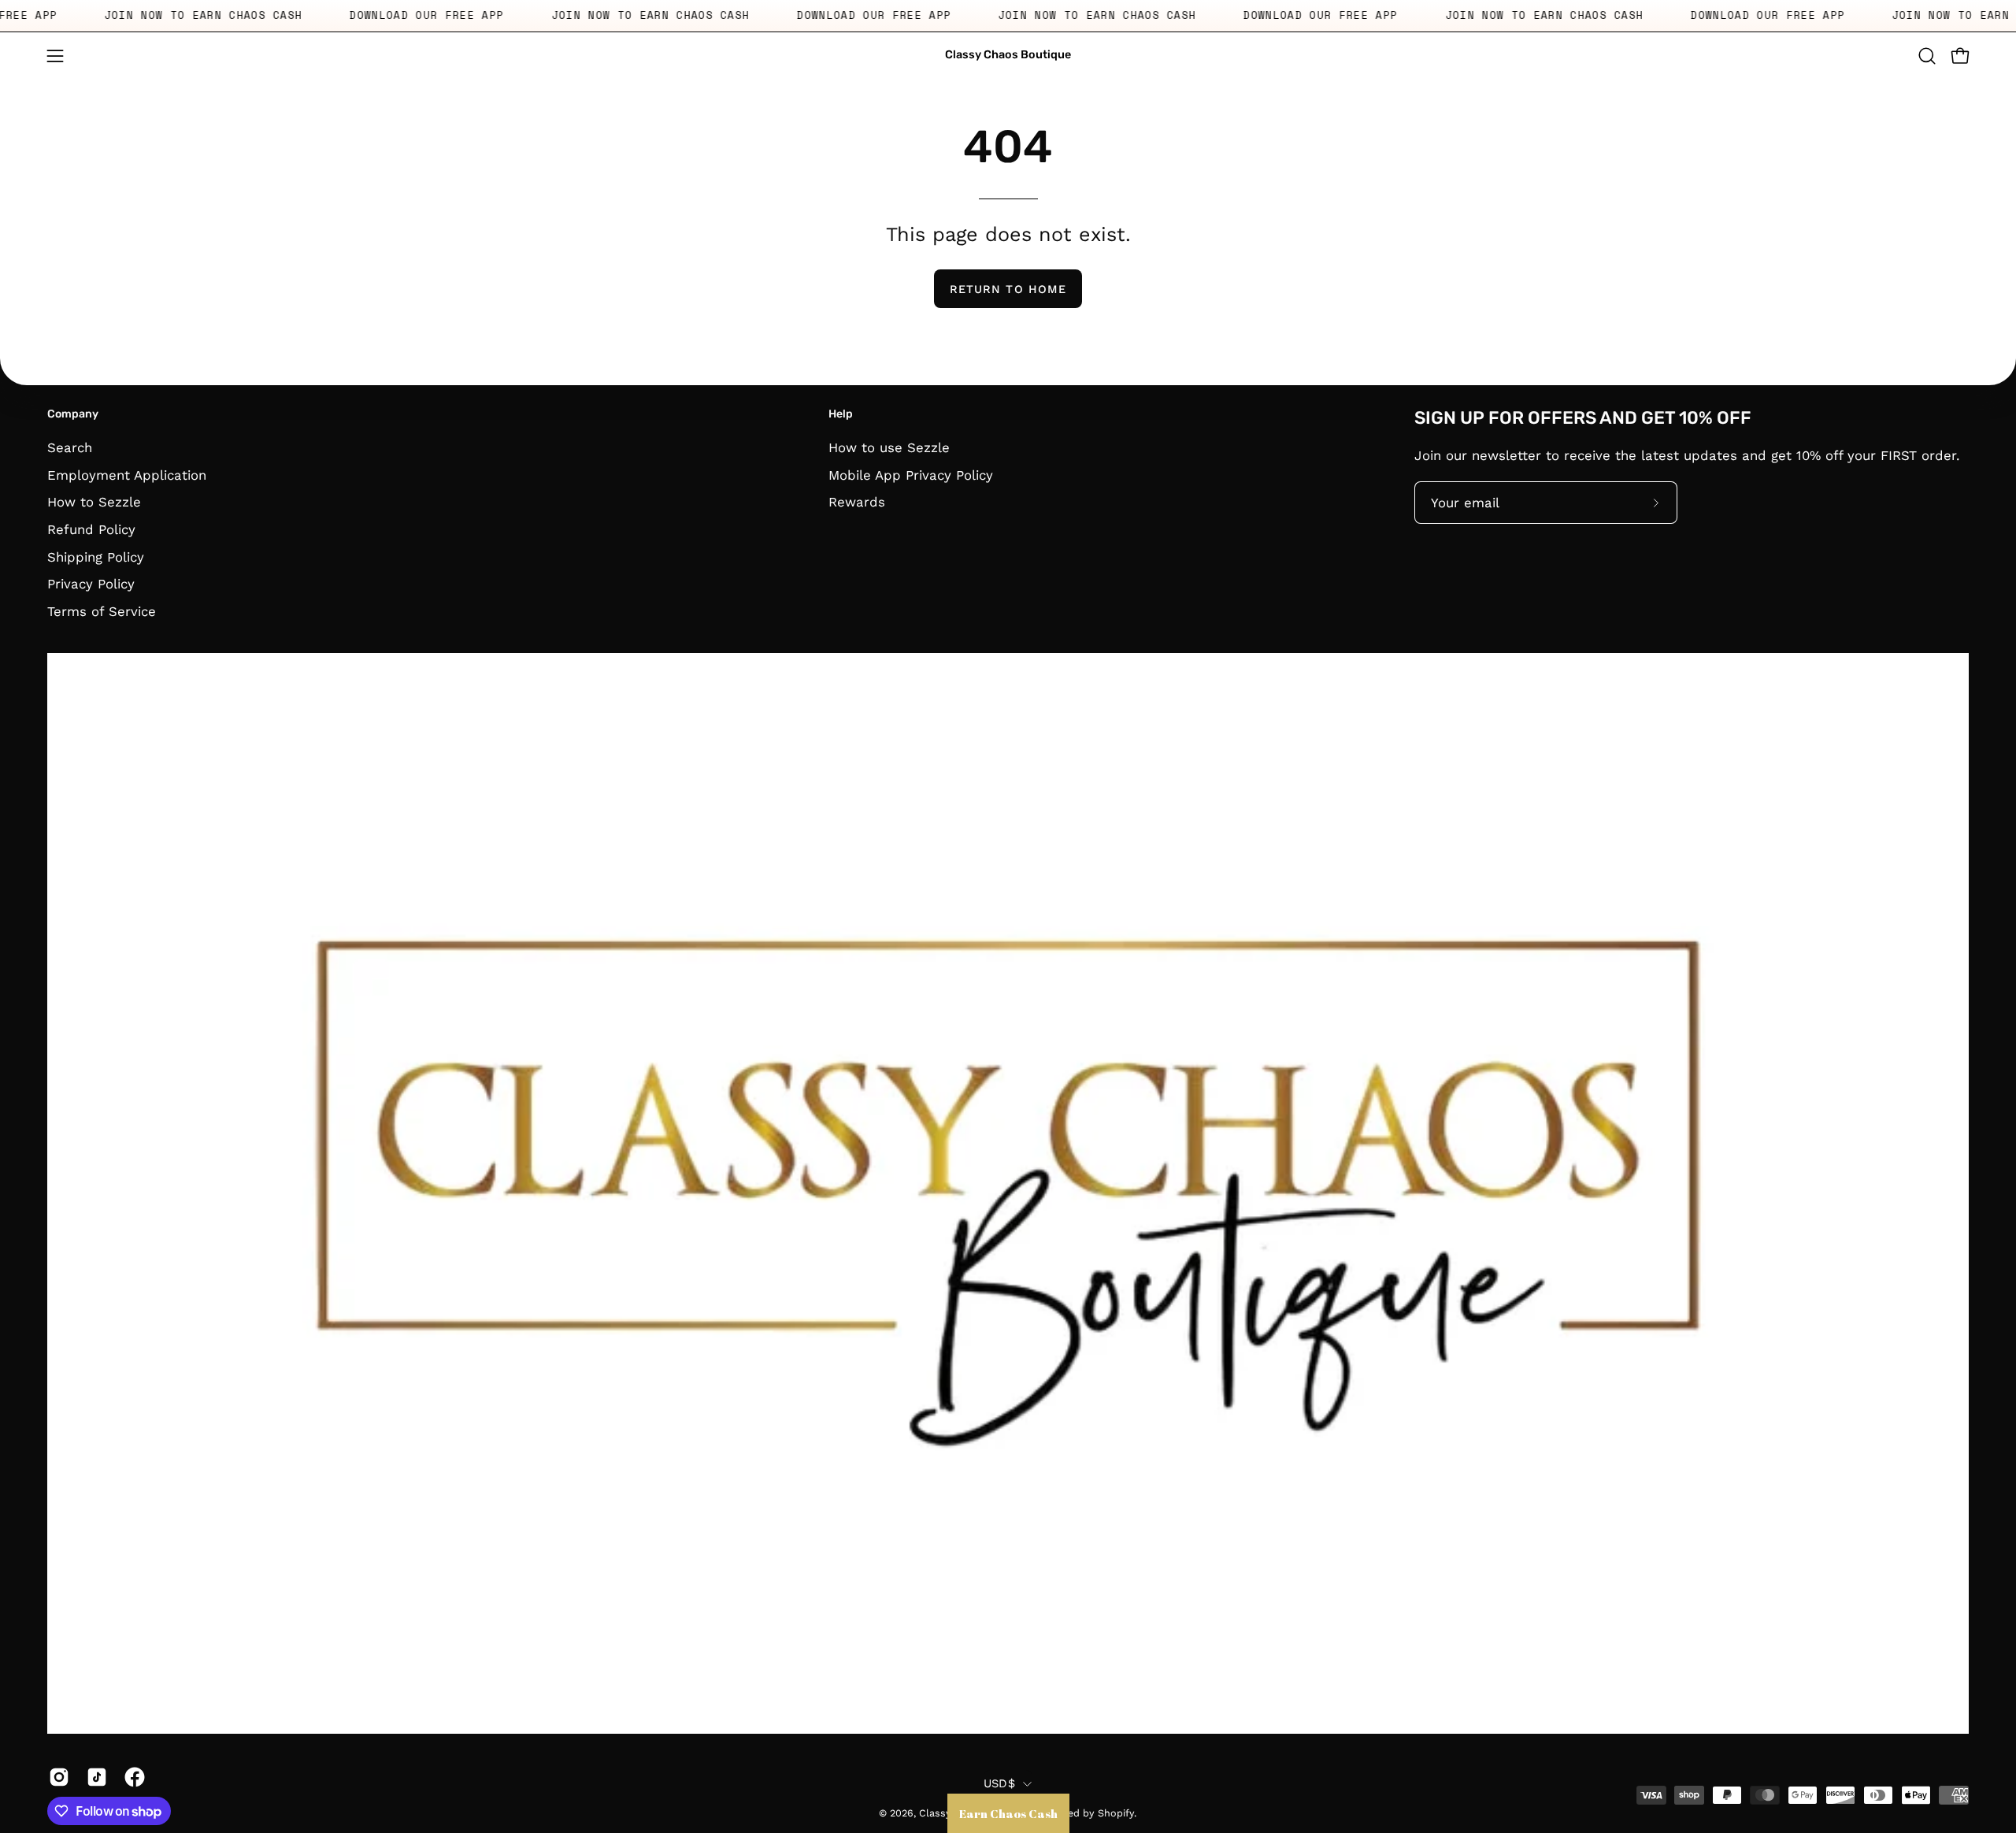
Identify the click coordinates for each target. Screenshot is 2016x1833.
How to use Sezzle (889, 447)
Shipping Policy (96, 556)
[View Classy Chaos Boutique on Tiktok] (94, 1777)
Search (70, 447)
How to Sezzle (94, 502)
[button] (1927, 56)
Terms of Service (102, 610)
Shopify (1116, 1813)
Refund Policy (91, 529)
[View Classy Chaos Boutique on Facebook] (132, 1777)
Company (73, 414)
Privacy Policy (91, 584)
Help (841, 414)
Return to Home (1008, 289)
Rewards (857, 502)
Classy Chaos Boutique (1008, 55)
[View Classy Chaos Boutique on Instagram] (56, 1777)
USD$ (999, 1783)
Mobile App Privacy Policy (911, 474)
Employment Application (127, 474)
